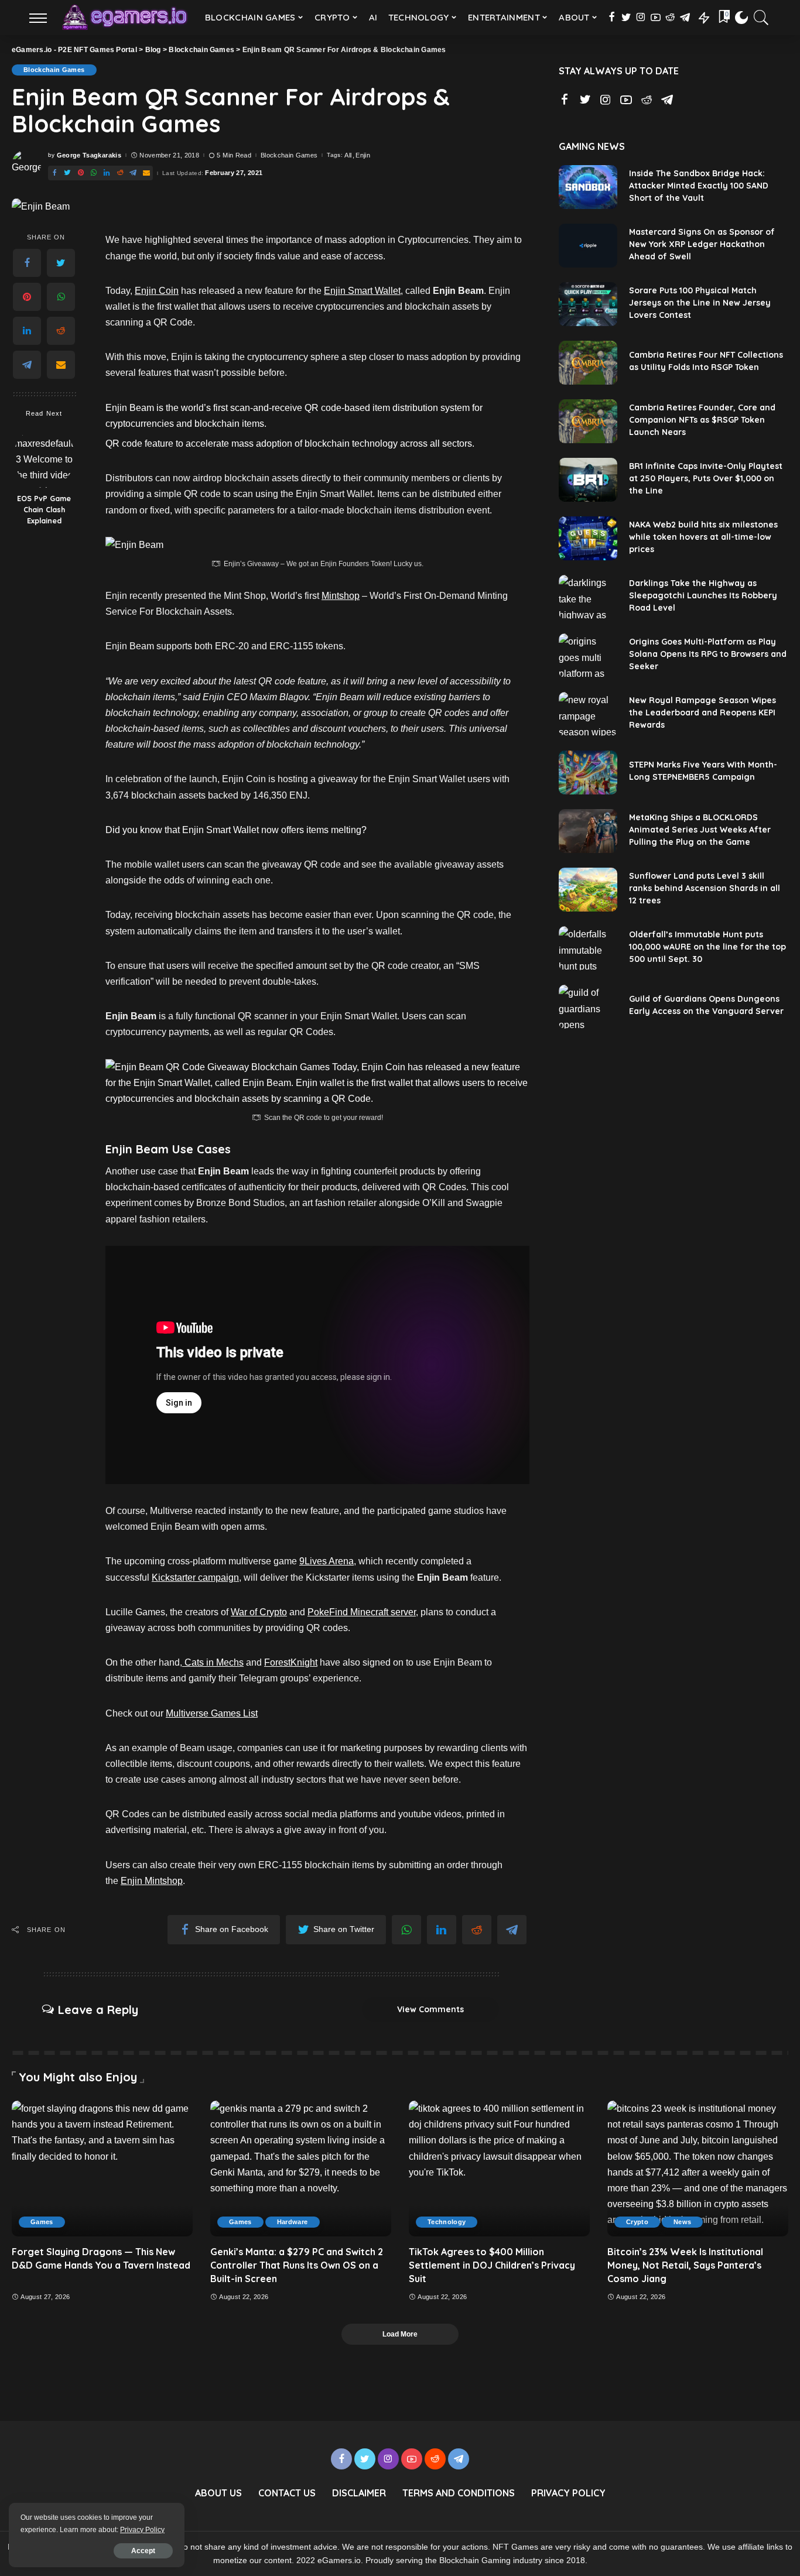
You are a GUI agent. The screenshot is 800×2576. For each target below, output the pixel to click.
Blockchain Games (54, 70)
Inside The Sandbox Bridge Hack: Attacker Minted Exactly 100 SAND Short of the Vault (699, 186)
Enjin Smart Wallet (362, 291)
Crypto (637, 2222)
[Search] (761, 18)
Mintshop (341, 596)
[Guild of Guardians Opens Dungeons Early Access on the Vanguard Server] (588, 1007)
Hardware (293, 2222)
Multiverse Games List (212, 1713)
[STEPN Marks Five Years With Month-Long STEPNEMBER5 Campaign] (588, 773)
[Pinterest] (81, 173)
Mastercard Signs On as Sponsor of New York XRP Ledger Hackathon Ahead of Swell (702, 244)
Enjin (363, 155)
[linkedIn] (107, 173)
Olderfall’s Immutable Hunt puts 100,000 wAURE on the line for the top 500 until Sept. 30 (707, 947)
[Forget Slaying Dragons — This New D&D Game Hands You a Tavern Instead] (102, 2169)
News (682, 2222)
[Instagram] (641, 18)
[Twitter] (626, 18)
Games (42, 2222)
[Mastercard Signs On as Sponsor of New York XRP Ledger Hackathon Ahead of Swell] (588, 246)
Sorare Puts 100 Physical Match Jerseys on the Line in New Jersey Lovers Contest (700, 303)
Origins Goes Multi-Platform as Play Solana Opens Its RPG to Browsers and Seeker (708, 654)
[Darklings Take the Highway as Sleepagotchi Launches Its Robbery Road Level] (588, 597)
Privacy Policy (142, 2530)
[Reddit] (670, 18)
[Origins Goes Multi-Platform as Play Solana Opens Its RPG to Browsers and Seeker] (588, 655)
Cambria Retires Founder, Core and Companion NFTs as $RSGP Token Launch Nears (702, 420)
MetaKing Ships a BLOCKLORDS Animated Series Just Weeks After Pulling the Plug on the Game (700, 830)
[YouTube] (656, 18)
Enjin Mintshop (152, 1881)
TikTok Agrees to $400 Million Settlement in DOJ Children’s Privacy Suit (492, 2265)
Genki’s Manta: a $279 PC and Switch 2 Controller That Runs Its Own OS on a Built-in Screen (297, 2265)
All (348, 155)
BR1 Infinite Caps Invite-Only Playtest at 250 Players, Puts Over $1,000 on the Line (706, 478)
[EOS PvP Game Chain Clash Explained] (44, 457)
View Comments (430, 2009)
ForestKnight (291, 1662)
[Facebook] (612, 18)
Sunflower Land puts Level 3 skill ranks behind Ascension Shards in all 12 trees (705, 888)
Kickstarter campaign (195, 1578)
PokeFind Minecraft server (362, 1612)
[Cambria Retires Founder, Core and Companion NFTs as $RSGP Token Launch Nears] (588, 421)
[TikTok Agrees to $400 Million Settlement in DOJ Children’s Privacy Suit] (499, 2169)
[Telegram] (685, 18)
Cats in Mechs (213, 1662)
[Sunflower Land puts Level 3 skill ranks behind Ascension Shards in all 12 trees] (588, 890)
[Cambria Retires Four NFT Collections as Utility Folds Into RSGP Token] (588, 363)
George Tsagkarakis (89, 155)
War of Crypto (259, 1612)
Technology (447, 2222)
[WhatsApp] (94, 173)
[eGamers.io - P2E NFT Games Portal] (124, 18)
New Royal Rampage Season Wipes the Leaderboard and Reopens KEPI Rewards (702, 712)
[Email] (146, 173)
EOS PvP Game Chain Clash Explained (44, 510)
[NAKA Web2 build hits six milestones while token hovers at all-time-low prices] (588, 538)
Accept (143, 2551)
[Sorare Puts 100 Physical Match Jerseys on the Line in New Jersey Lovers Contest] (588, 304)
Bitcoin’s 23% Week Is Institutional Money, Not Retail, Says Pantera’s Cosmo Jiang (685, 2265)
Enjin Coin (157, 291)
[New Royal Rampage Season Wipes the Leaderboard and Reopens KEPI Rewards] (588, 714)
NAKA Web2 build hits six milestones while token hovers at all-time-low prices (703, 537)
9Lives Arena (327, 1561)
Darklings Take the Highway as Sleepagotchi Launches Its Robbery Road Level (703, 595)
